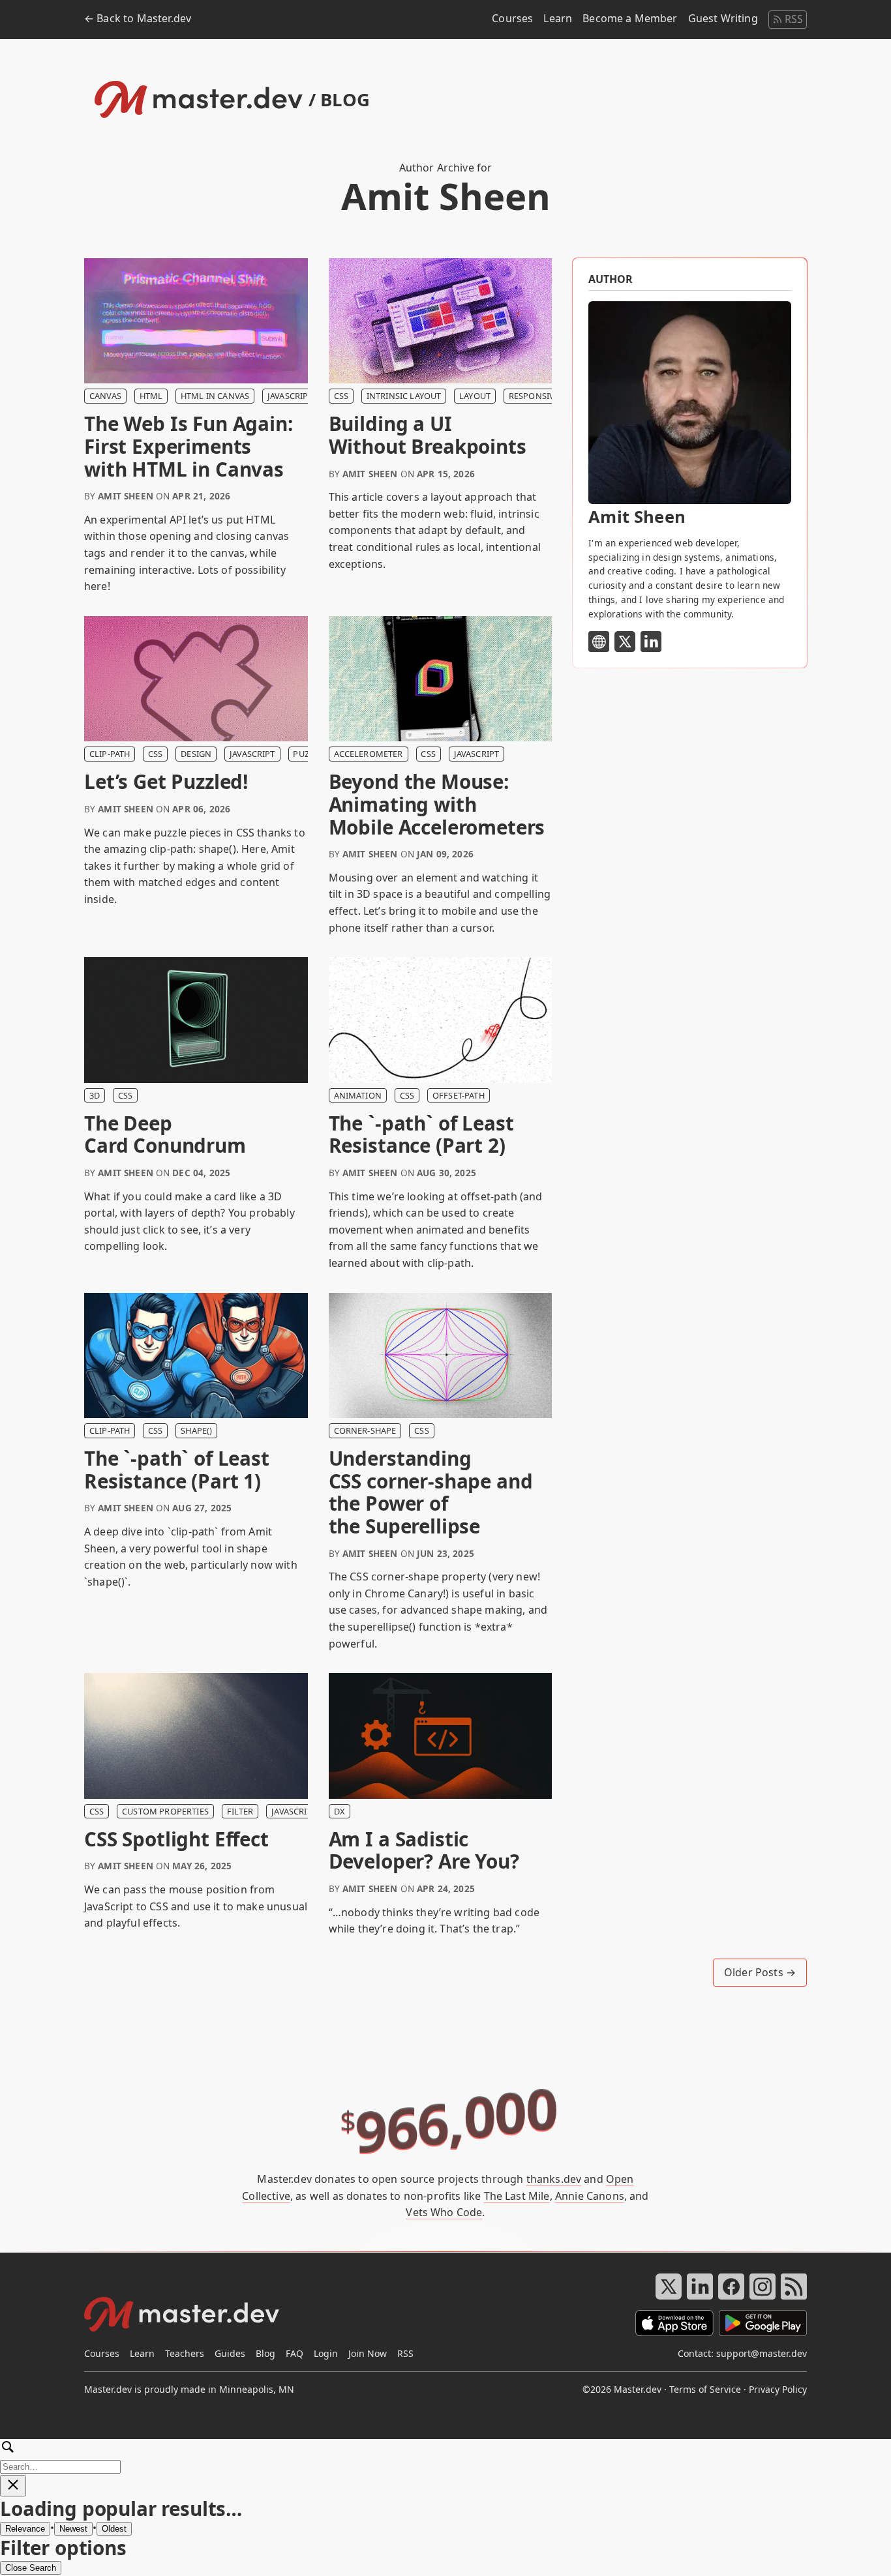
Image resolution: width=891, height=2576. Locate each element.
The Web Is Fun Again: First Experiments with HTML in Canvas (189, 447)
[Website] (599, 642)
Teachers (185, 2353)
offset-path (459, 1095)
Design (196, 754)
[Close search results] (13, 2486)
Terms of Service (705, 2389)
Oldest (114, 2529)
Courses (512, 18)
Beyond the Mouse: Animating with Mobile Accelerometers (437, 805)
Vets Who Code (444, 2212)
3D (95, 1095)
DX (340, 1811)
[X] (669, 2287)
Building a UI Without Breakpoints (428, 435)
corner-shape (365, 1430)
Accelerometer (369, 754)
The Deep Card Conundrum (165, 1135)
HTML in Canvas (215, 396)
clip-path (110, 754)
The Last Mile (517, 2196)
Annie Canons (590, 2196)
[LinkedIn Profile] (651, 642)
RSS (794, 19)
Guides (230, 2353)
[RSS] (794, 2287)
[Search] (445, 2456)
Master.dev (638, 2389)
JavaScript (290, 396)
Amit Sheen (126, 496)
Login (326, 2353)
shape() (196, 1430)
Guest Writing (723, 18)
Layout (475, 396)
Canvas (105, 396)
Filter (240, 1811)
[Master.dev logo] (182, 2317)
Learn (558, 18)
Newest (73, 2529)
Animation (358, 1095)
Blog (265, 2353)
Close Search (31, 2568)
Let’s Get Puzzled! (166, 782)
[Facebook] (731, 2287)
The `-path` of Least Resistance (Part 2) (421, 1135)
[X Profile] (625, 642)
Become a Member (630, 18)
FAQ (294, 2353)
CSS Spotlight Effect (176, 1840)
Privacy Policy (778, 2389)
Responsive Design (551, 396)
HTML (151, 396)
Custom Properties (165, 1811)
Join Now (368, 2353)
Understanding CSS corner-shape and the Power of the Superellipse (431, 1492)
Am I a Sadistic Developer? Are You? (424, 1851)
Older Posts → (760, 1972)
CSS (341, 396)
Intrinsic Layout (404, 396)
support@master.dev (762, 2353)
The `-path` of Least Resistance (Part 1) (177, 1470)
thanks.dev (554, 2179)
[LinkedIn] (700, 2287)
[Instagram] (763, 2287)
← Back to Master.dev (138, 18)
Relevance (25, 2529)
